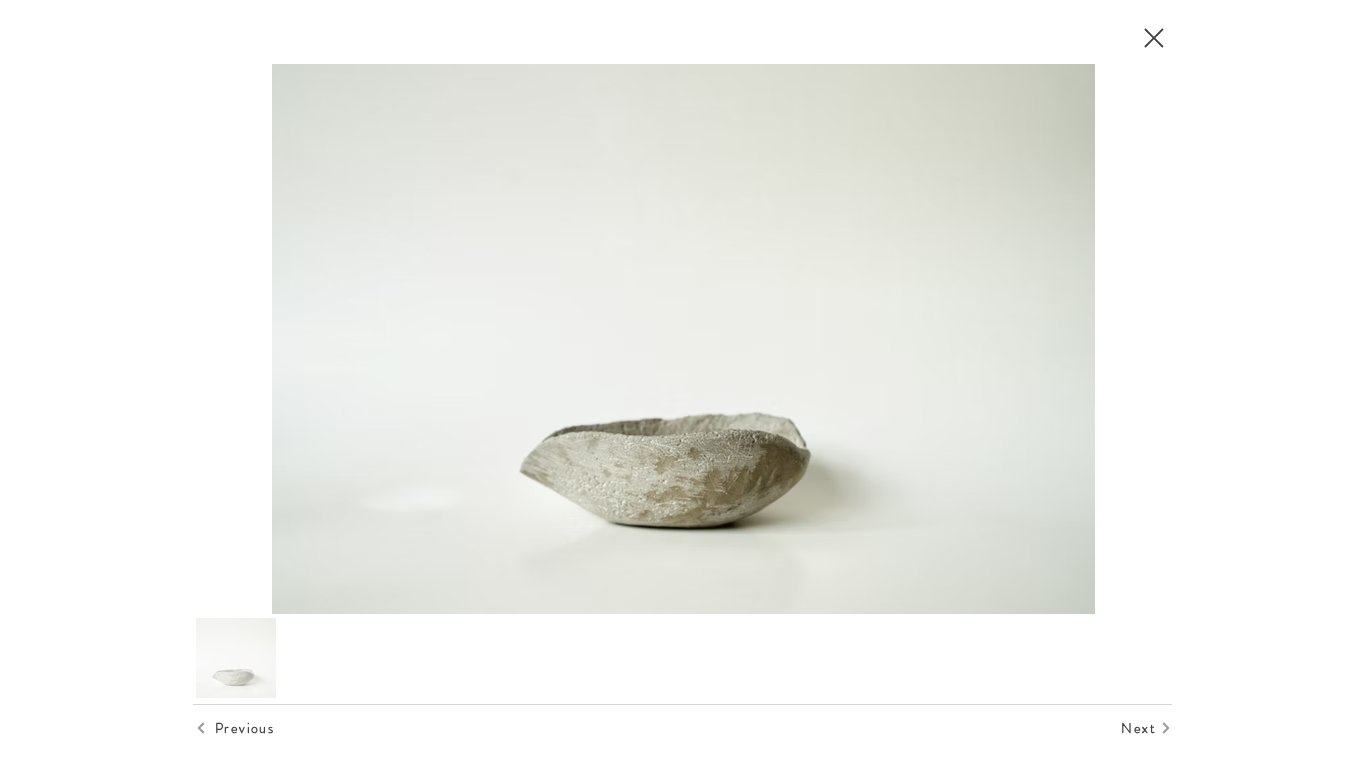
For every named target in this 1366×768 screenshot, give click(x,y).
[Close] (1153, 38)
